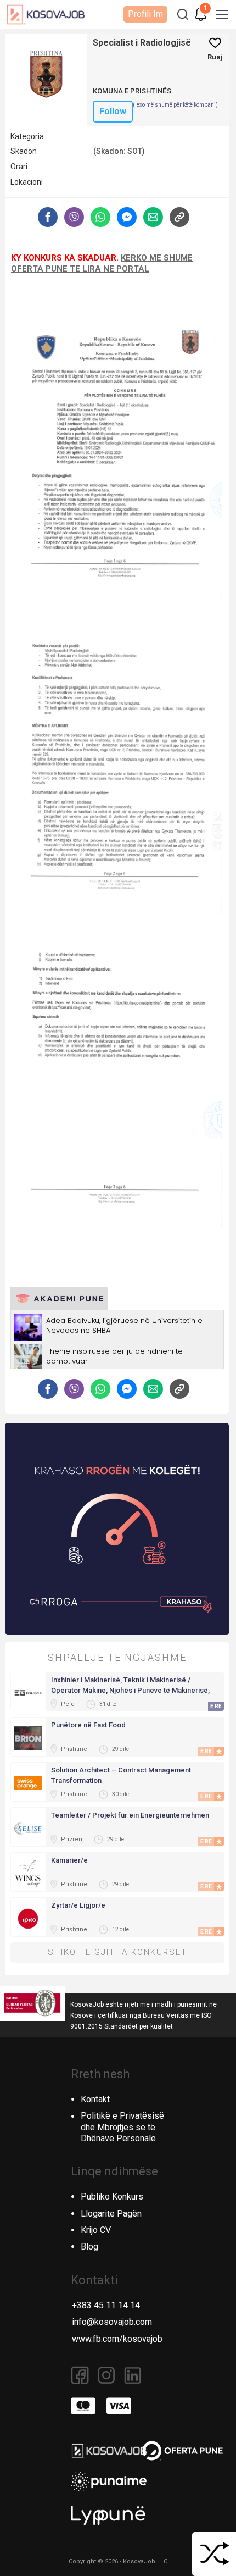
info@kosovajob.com (112, 2322)
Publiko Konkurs (112, 2196)
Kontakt (95, 2099)
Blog (89, 2247)
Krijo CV (96, 2230)
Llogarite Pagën (111, 2214)
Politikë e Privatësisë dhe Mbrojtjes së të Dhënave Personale (122, 2127)
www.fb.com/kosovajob (117, 2339)
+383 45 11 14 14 (106, 2305)
